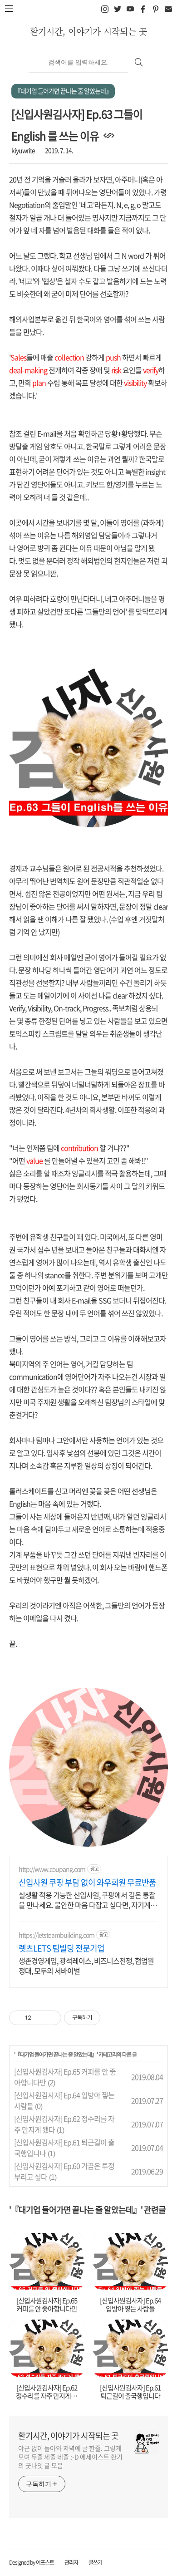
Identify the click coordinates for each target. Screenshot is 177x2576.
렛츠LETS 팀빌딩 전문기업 (61, 1948)
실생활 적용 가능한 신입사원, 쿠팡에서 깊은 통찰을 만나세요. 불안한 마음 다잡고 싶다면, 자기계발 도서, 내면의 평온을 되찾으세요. (88, 1900)
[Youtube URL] (130, 9)
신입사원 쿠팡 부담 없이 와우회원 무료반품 (87, 1883)
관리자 (71, 2562)
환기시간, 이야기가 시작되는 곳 (88, 31)
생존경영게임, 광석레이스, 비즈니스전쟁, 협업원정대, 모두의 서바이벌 (86, 1965)
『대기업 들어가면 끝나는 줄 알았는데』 (56, 2055)
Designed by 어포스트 (32, 2562)
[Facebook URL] (143, 9)
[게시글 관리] (51, 2018)
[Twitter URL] (117, 9)
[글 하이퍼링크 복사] (109, 136)
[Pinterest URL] (155, 9)
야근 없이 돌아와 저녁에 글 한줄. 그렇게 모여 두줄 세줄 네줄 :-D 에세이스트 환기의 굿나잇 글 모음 (70, 2457)
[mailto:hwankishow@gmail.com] (168, 9)
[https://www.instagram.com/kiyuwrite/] (105, 9)
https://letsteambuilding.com (57, 1935)
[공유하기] (40, 2018)
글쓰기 (95, 2562)
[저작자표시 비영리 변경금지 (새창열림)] (113, 2018)
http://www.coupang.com (52, 1869)
